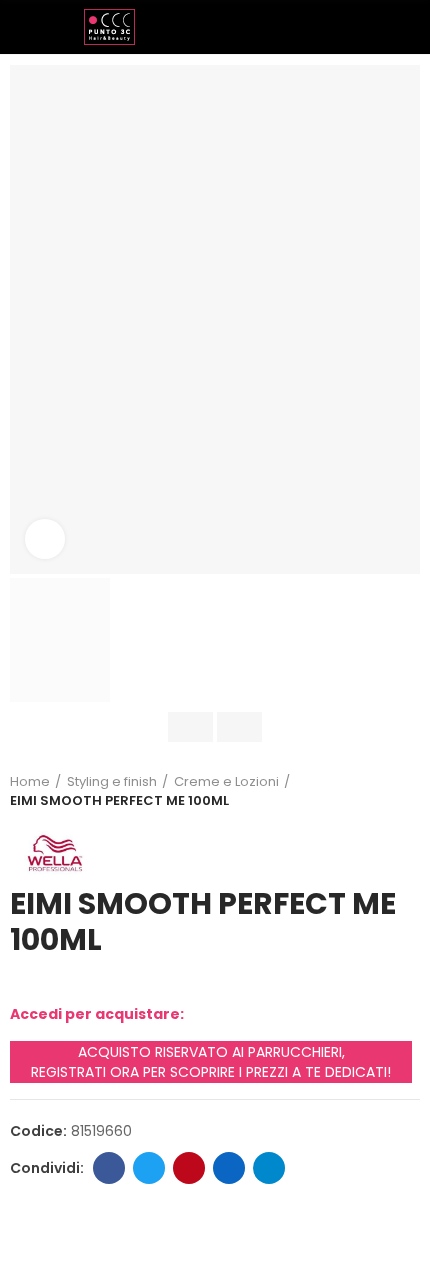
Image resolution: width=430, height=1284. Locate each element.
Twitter (149, 1168)
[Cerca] (375, 26)
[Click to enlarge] (45, 539)
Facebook (109, 1168)
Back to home (380, 791)
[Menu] (19, 27)
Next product (405, 791)
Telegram (269, 1168)
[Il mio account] (410, 27)
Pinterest (189, 1168)
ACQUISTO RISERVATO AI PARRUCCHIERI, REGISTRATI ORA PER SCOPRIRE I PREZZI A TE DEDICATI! (211, 1062)
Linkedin (229, 1168)
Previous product (355, 791)
